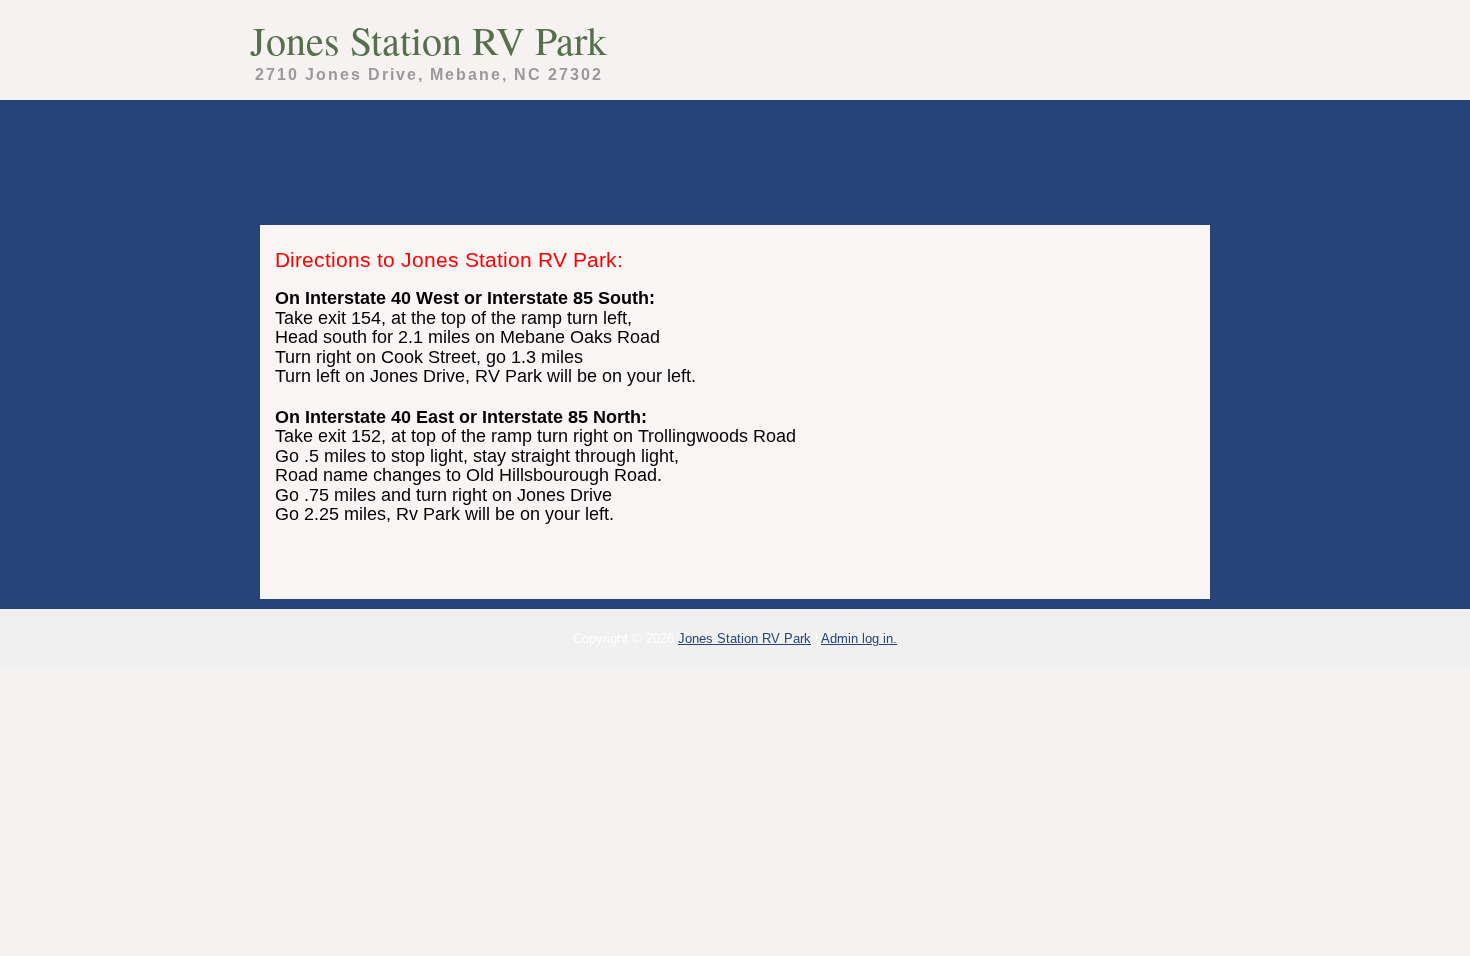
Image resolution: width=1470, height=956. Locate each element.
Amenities (698, 143)
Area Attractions (998, 143)
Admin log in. (859, 638)
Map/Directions (847, 130)
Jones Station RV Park (428, 39)
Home (547, 143)
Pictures (1148, 143)
